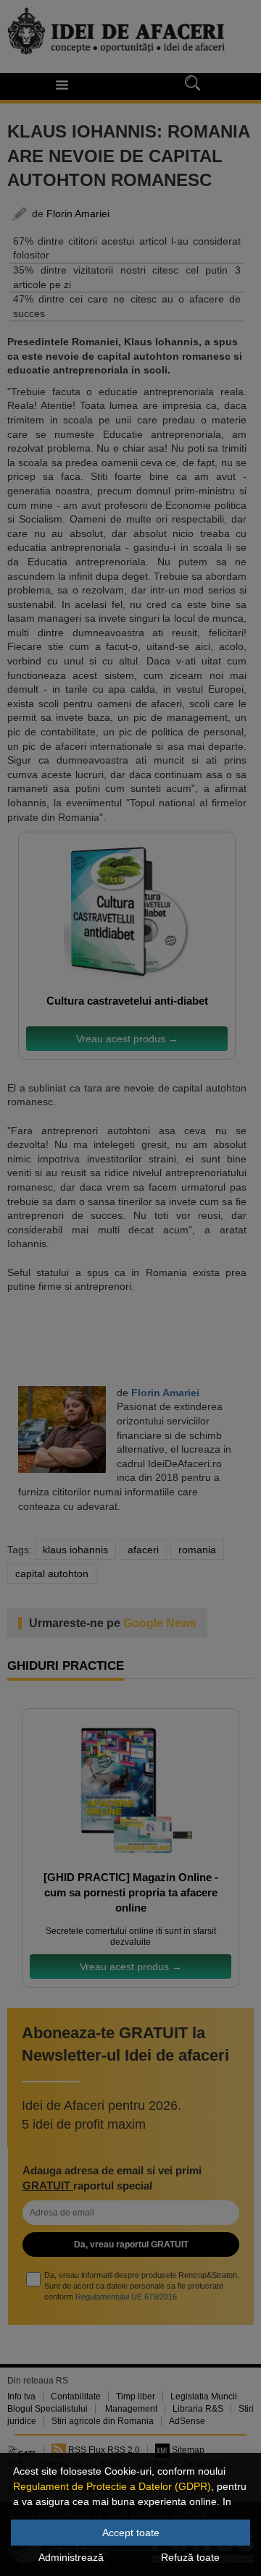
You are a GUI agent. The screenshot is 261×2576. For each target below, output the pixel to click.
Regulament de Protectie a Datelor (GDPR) (112, 2486)
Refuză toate (190, 2557)
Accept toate (131, 2533)
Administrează (71, 2557)
